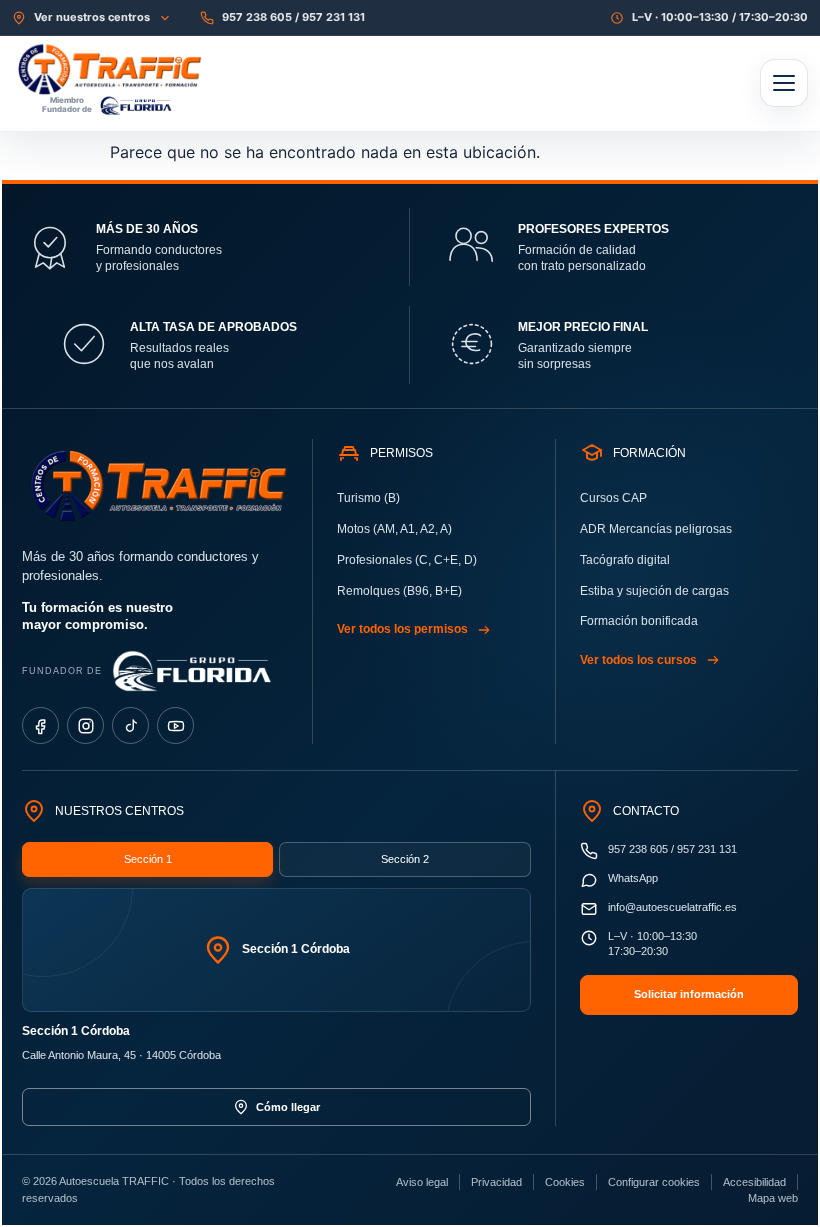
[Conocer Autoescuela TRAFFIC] (172, 69)
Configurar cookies (654, 1182)
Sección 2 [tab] (405, 859)
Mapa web (773, 1198)
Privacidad (496, 1182)
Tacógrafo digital (625, 560)
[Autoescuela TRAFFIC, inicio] (155, 485)
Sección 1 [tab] (148, 859)
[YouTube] (175, 725)
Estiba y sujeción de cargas (654, 591)
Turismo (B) (368, 498)
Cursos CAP (613, 498)
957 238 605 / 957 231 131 (293, 17)
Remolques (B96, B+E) (399, 591)
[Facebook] (40, 725)
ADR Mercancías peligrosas (656, 529)
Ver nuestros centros (92, 17)
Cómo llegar (288, 1107)
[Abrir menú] (784, 83)
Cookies (565, 1182)
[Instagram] (85, 725)
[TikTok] (130, 725)
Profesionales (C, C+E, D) (407, 560)
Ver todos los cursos (638, 660)
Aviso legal (422, 1182)
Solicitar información (689, 994)
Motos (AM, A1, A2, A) (394, 529)
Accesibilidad (754, 1182)
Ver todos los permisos (402, 629)
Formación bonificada (639, 621)
